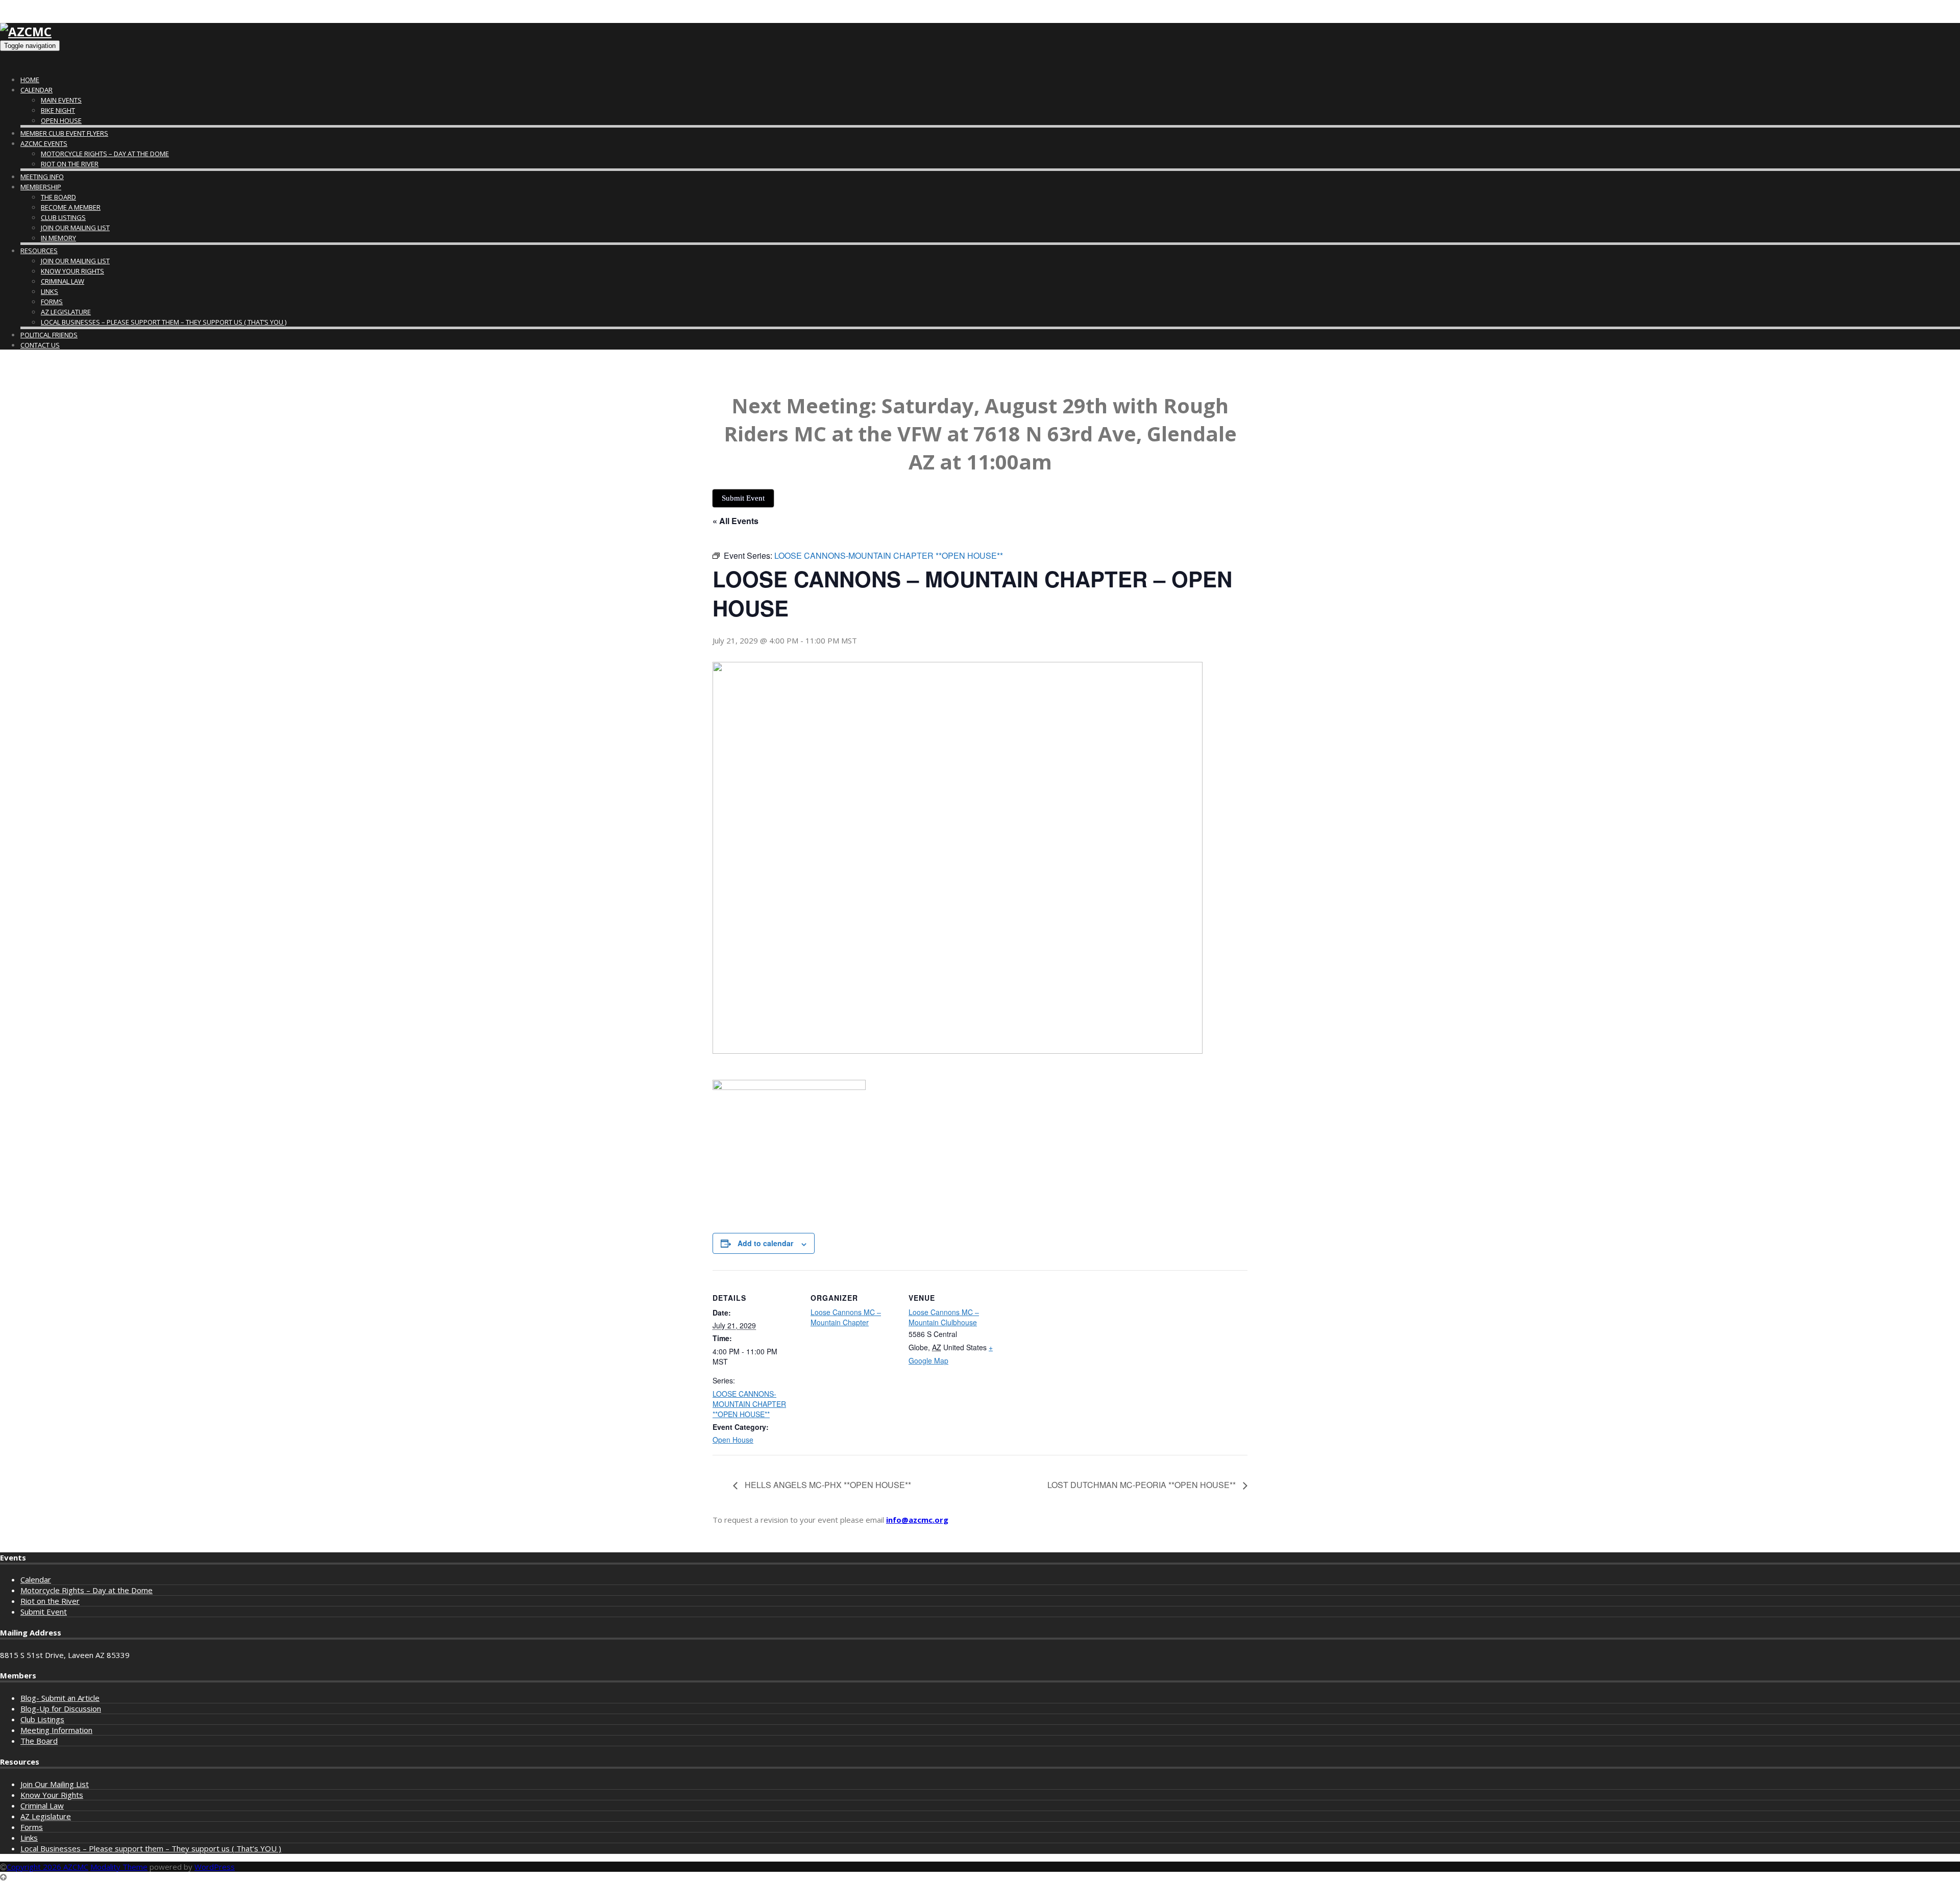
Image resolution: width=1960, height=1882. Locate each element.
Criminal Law (63, 281)
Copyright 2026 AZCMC (47, 1867)
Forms (52, 302)
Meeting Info (42, 177)
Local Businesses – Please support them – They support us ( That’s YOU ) (164, 322)
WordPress (215, 1867)
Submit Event (44, 1612)
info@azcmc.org (917, 1520)
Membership (41, 187)
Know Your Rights (72, 271)
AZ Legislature (66, 312)
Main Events (61, 100)
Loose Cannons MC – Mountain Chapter (846, 1317)
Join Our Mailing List (75, 228)
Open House (61, 120)
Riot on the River (70, 164)
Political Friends (49, 335)
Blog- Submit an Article (60, 1698)
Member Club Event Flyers (64, 133)
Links (50, 291)
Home (30, 80)
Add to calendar (765, 1243)
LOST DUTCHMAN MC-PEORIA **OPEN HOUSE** (1143, 1485)
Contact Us (40, 345)
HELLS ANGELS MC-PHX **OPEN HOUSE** (827, 1485)
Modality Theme (119, 1867)
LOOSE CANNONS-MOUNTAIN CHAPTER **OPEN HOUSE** (749, 1404)
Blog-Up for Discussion (61, 1708)
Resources (39, 251)
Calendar (36, 90)
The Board (58, 197)
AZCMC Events (44, 143)
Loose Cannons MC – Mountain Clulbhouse (944, 1317)
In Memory (58, 238)
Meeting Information (56, 1730)
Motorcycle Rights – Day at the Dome (105, 154)
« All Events (736, 521)
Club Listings (63, 217)
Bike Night (58, 110)
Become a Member (71, 207)
